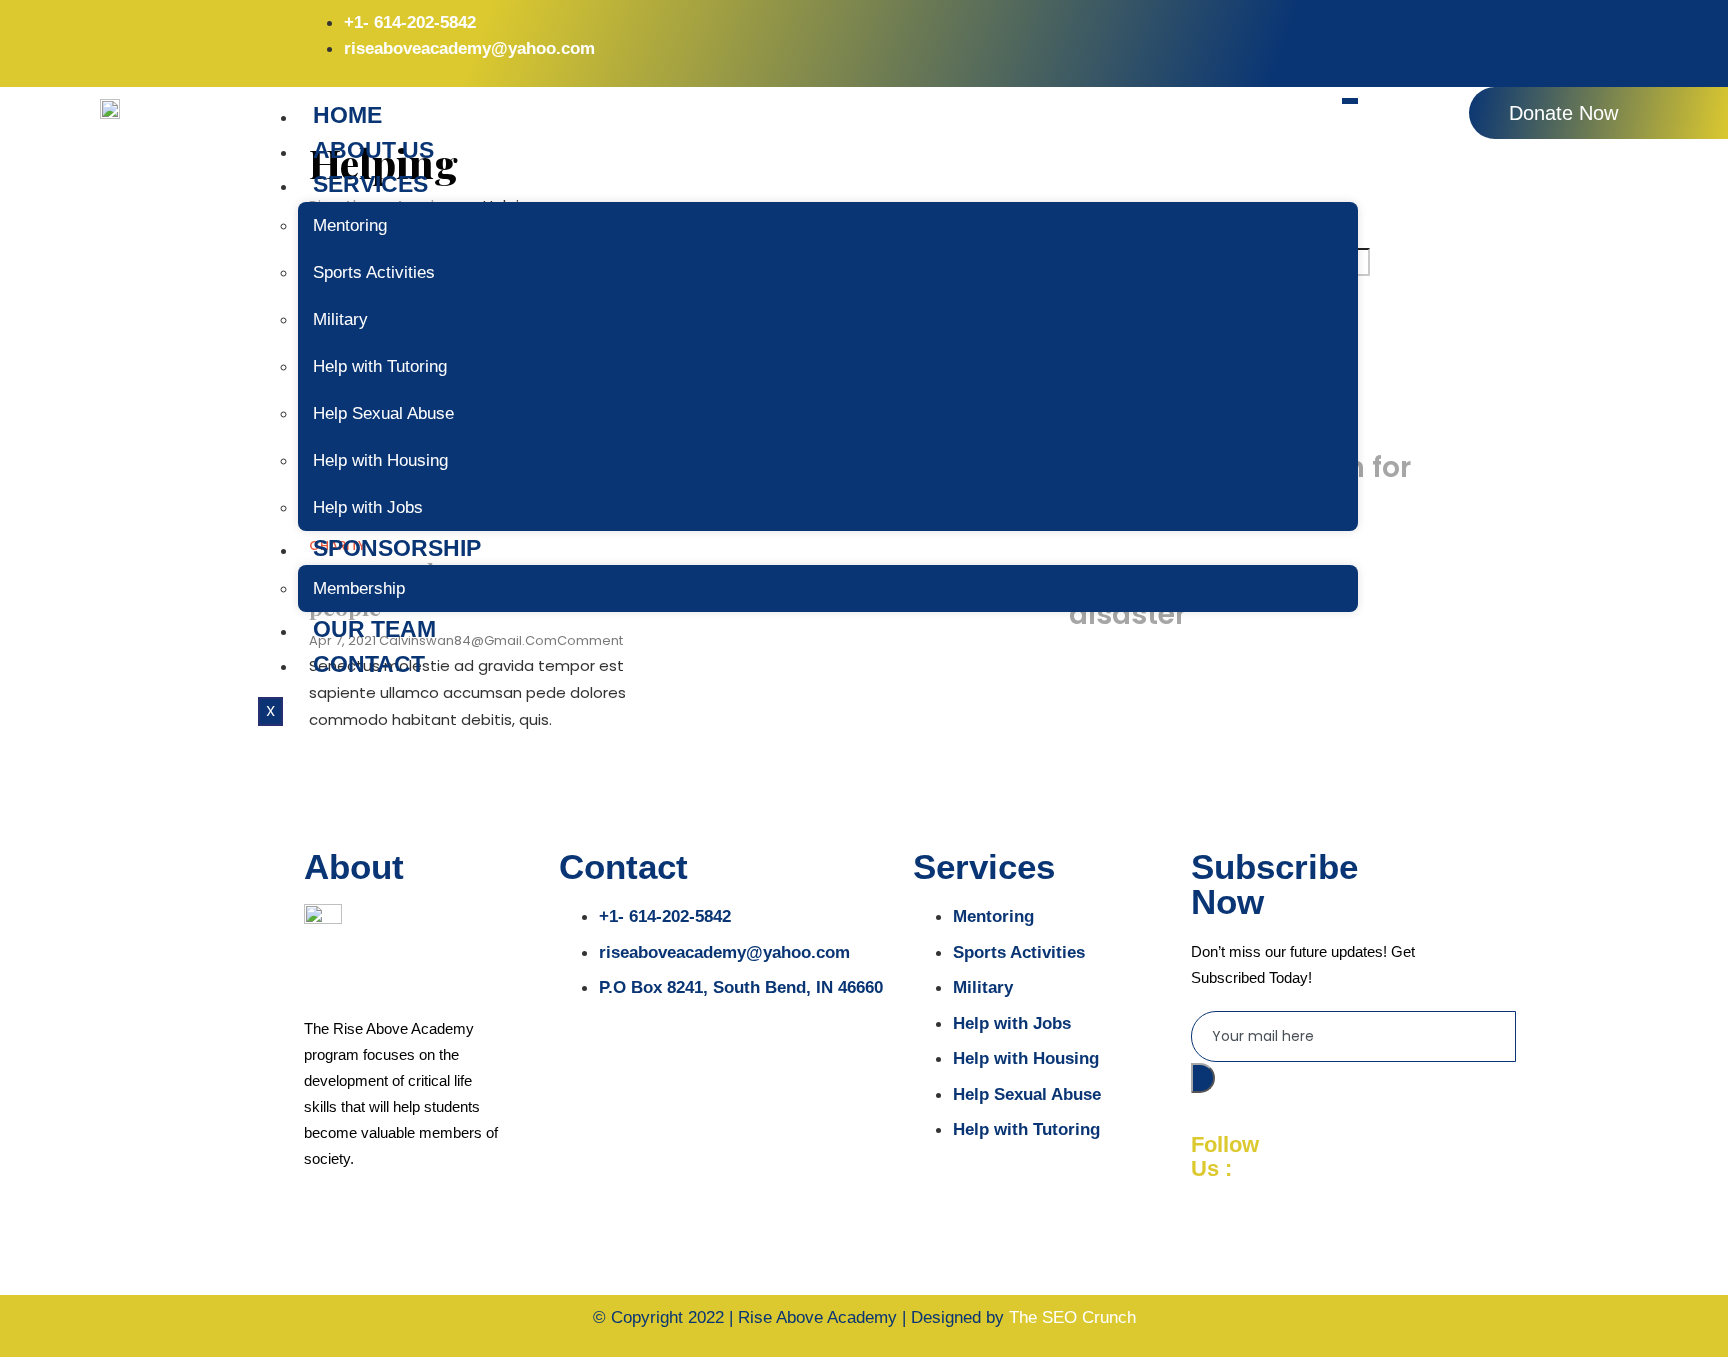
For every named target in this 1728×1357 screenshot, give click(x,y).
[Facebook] (1261, 35)
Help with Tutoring (380, 366)
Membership (359, 588)
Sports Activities (374, 272)
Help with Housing (380, 460)
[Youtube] (1399, 35)
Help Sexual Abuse (383, 413)
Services (370, 184)
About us (373, 150)
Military (340, 319)
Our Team (374, 629)
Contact (369, 664)
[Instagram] (1330, 35)
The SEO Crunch (1072, 1317)
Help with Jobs (368, 507)
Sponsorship (397, 548)
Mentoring (350, 225)
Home (347, 115)
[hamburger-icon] (1350, 101)
